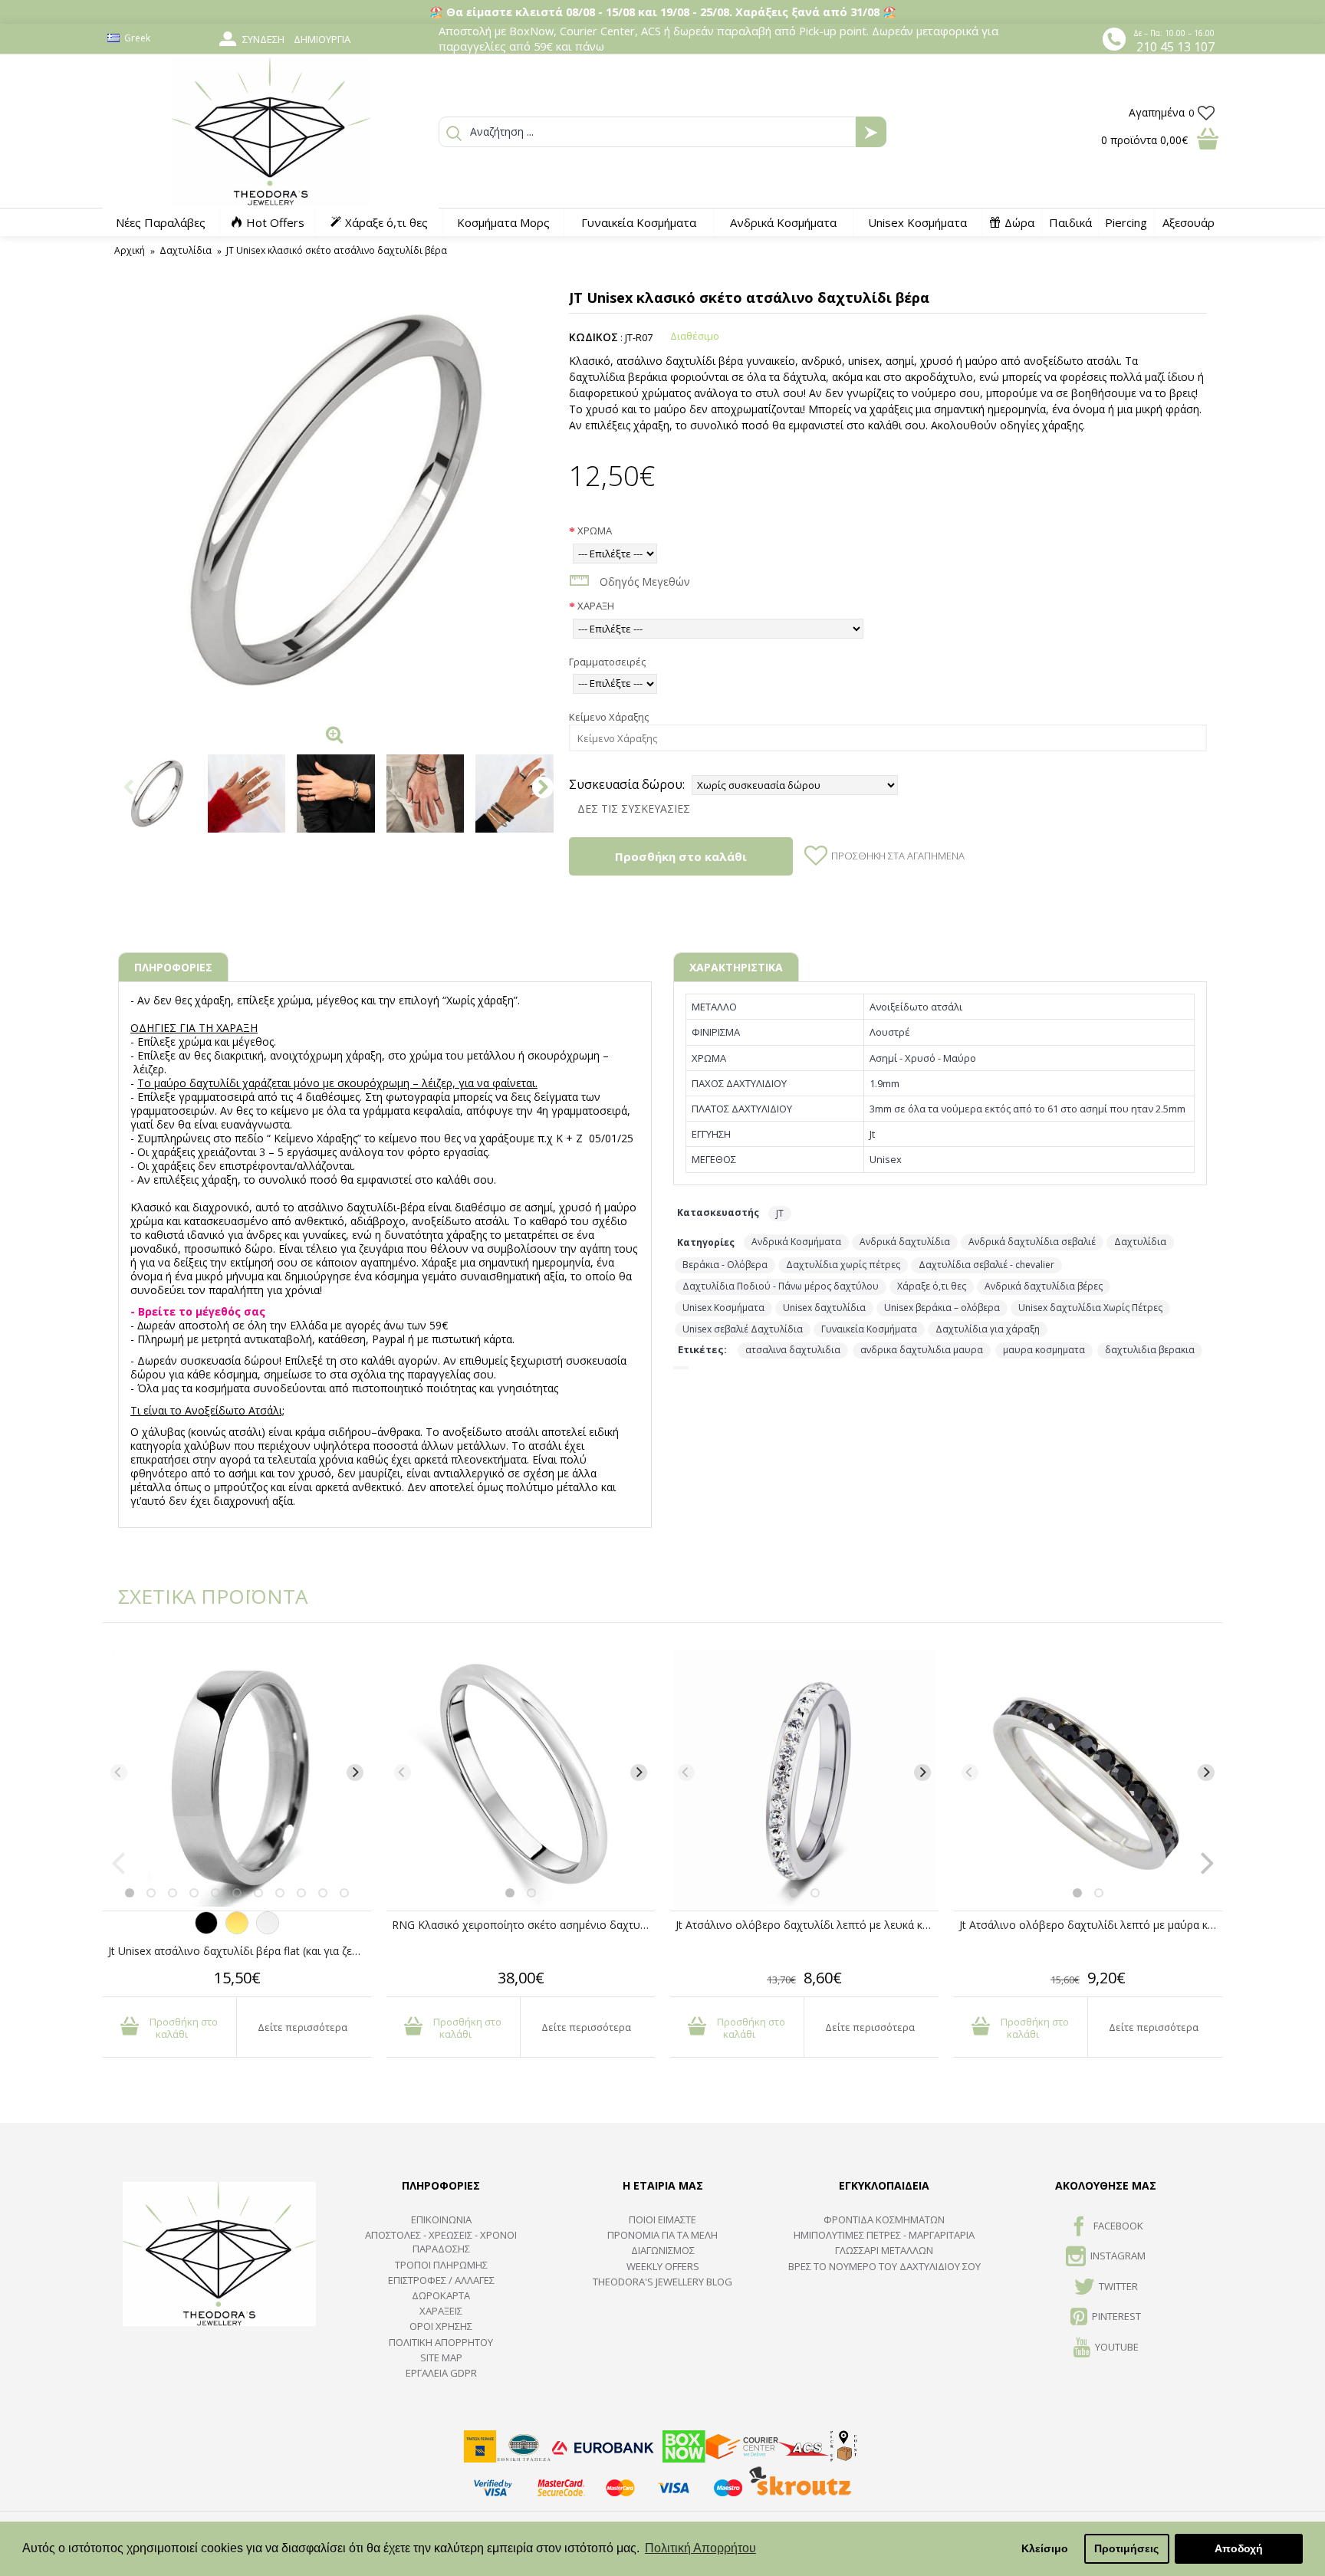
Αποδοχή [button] (1239, 2548)
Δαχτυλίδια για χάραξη (988, 1329)
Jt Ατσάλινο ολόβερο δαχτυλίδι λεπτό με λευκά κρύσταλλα (807, 1925)
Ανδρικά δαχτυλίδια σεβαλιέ (1032, 1242)
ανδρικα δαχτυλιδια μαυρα (922, 1350)
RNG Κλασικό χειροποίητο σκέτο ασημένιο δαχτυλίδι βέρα (523, 1925)
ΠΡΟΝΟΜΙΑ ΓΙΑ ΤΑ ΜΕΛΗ (662, 2235)
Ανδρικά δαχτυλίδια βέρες (1044, 1286)
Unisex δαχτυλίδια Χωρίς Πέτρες (1090, 1308)
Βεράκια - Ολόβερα (725, 1265)
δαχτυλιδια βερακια (1150, 1350)
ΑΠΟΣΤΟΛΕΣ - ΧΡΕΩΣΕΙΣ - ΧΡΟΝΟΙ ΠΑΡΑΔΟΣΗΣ (441, 2242)
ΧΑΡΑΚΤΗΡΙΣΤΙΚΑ (736, 967)
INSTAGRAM (1118, 2256)
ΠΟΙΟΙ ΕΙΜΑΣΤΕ (662, 2219)
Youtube (1117, 2347)
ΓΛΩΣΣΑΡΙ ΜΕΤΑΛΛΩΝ (884, 2250)
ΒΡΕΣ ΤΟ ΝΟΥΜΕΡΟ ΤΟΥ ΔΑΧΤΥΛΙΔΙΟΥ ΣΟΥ (884, 2266)
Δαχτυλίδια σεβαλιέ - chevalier (986, 1265)
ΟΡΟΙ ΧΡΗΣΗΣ (441, 2326)
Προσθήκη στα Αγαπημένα (898, 856)
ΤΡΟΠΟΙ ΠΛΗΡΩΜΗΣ (441, 2265)
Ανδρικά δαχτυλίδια (905, 1242)
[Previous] (119, 1773)
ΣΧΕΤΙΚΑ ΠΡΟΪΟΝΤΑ (202, 1596)
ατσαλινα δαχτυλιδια (793, 1350)
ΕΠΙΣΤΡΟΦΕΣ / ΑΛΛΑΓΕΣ (441, 2280)
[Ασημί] (268, 1930)
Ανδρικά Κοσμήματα (796, 1242)
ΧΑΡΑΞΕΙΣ (441, 2311)
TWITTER (1118, 2286)
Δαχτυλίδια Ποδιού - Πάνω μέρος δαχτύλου (781, 1286)
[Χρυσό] (237, 1930)
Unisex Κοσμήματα (723, 1308)
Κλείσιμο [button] (1045, 2548)
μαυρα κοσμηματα (1044, 1350)
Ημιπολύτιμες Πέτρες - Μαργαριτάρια (884, 2235)
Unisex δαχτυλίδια (824, 1308)
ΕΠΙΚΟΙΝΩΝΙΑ (441, 2219)
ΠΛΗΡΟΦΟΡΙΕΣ (173, 967)
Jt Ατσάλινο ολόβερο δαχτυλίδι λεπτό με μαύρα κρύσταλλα (1091, 1925)
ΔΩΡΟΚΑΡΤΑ (441, 2295)
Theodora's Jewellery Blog (662, 2282)
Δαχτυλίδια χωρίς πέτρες (843, 1265)
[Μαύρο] (206, 1930)
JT (780, 1213)
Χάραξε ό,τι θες (932, 1286)
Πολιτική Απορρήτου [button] (700, 2548)
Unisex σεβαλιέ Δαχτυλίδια (743, 1329)
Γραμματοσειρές (607, 662)
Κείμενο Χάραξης (609, 717)
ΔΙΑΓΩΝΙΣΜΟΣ (663, 2250)
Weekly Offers (663, 2266)
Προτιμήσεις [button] (1126, 2548)
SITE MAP (441, 2357)
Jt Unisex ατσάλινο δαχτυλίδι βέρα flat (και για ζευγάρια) (240, 1951)
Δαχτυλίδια (1140, 1242)
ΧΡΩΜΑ (595, 531)
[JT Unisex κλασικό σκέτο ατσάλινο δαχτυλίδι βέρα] (336, 500)
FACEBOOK (1118, 2226)
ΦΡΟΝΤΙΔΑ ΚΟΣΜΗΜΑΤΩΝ (884, 2219)
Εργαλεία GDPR (441, 2373)
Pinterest (1116, 2316)
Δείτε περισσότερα (302, 2027)
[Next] (355, 1773)
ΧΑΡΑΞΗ (596, 606)
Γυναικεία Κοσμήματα (869, 1329)
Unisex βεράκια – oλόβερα (942, 1308)
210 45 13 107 (1175, 47)
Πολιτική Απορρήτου (441, 2342)
